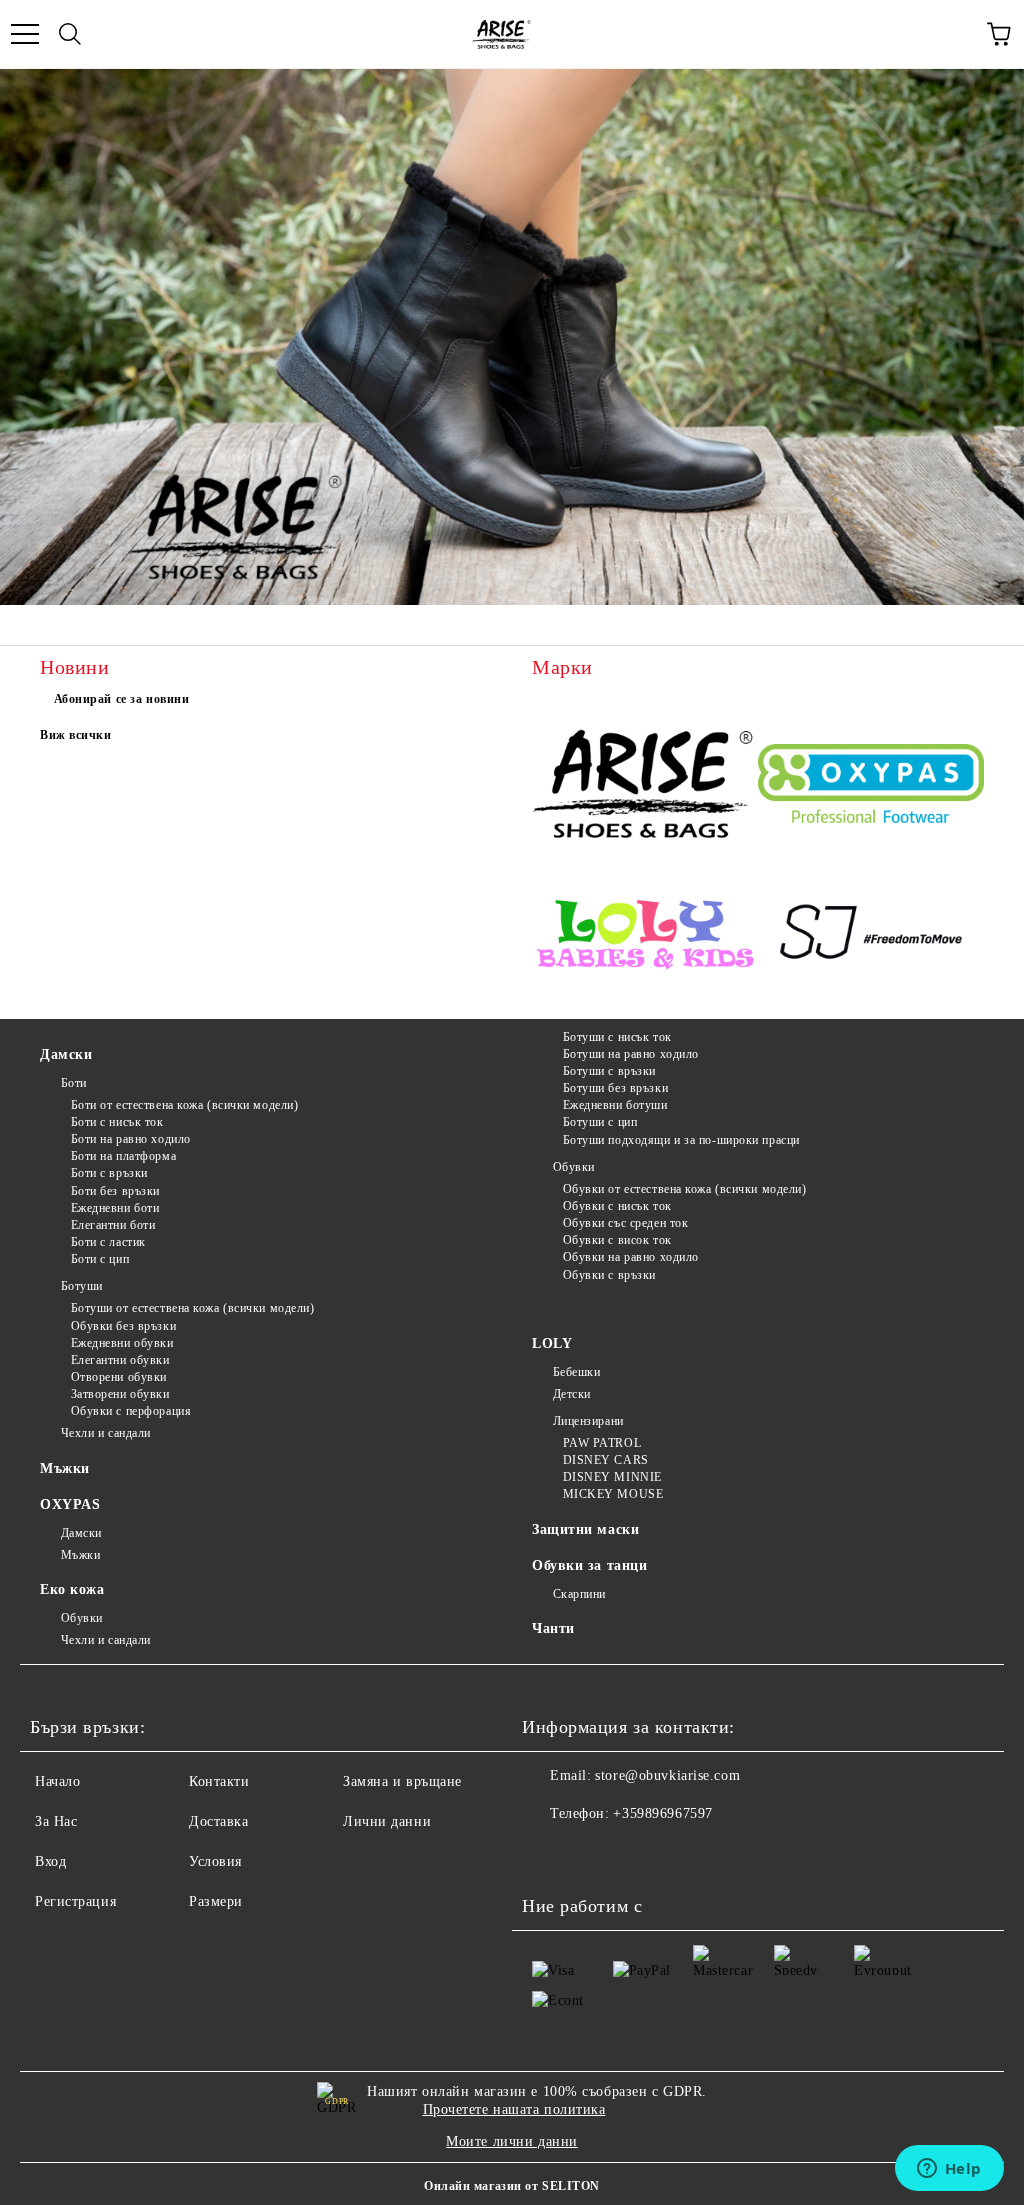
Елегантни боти (113, 1225)
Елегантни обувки (120, 1360)
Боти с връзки (109, 1173)
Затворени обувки (120, 1394)
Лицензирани (588, 1421)
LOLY (552, 1343)
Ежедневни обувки (122, 1343)
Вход (50, 1861)
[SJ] (871, 936)
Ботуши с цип (600, 1122)
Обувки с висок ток (617, 1240)
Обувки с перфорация (131, 1411)
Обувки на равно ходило (631, 1257)
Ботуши (82, 1286)
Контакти (219, 1781)
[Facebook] (548, 1854)
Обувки (574, 1167)
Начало (57, 1781)
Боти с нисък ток (117, 1122)
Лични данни (387, 1821)
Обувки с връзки (609, 1275)
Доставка (218, 1821)
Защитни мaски (585, 1529)
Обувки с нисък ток (617, 1206)
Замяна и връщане (402, 1781)
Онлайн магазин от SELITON (512, 2186)
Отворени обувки (119, 1377)
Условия (215, 1861)
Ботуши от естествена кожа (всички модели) (193, 1308)
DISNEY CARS (606, 1460)
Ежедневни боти (115, 1208)
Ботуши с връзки (609, 1071)
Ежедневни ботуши (615, 1105)
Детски (572, 1394)
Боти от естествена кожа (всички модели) (184, 1105)
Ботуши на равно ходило (631, 1054)
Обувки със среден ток (625, 1223)
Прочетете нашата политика (514, 2109)
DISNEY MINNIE (612, 1477)
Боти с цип (100, 1259)
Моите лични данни (512, 2141)
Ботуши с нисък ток (617, 1037)
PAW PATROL (602, 1443)
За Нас (56, 1821)
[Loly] (645, 935)
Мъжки (65, 1468)
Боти (74, 1083)
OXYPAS (70, 1504)
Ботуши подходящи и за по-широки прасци (681, 1140)
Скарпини (579, 1594)
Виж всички (76, 735)
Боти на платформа (123, 1156)
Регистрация (75, 1901)
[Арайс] (645, 786)
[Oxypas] (871, 786)
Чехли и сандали (106, 1433)
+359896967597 (662, 1813)
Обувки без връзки (123, 1326)
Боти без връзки (115, 1191)
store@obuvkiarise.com (667, 1775)
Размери (216, 1901)
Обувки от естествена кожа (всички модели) (685, 1189)
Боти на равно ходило (131, 1139)
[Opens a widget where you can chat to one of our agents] (949, 2170)
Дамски (66, 1054)
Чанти (553, 1628)
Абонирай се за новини (122, 699)
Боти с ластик (108, 1242)
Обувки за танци (589, 1565)
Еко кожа (72, 1589)
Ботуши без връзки (615, 1088)
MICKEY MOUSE (613, 1494)
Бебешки (576, 1372)
